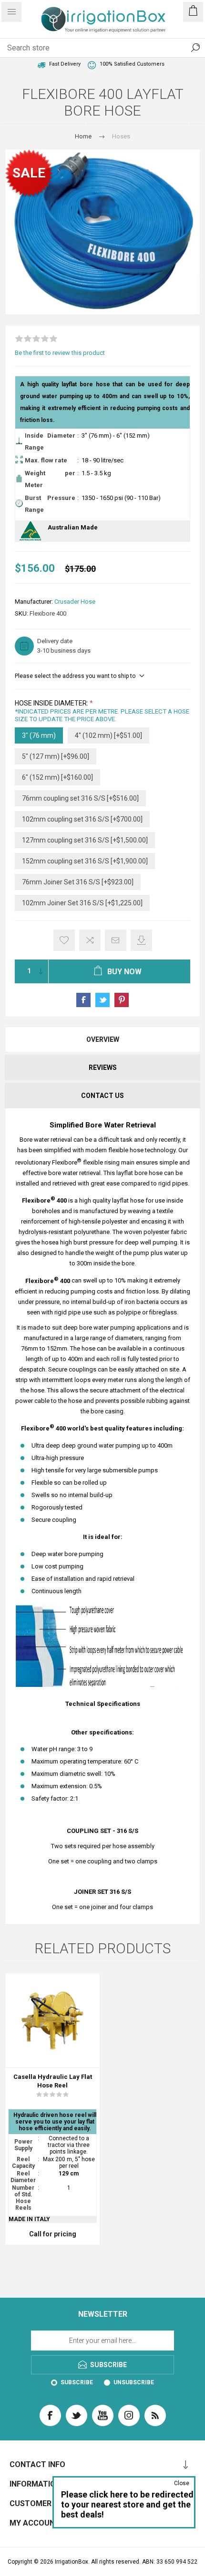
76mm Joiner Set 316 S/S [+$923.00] (78, 882)
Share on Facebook (83, 1000)
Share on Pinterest (122, 1000)
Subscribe (77, 2382)
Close (182, 2483)
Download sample (141, 940)
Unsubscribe (134, 2382)
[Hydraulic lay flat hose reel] (52, 2020)
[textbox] (93, 48)
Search (195, 48)
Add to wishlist (64, 940)
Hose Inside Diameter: (52, 704)
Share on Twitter (102, 1000)
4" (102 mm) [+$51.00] (108, 735)
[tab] (102, 1039)
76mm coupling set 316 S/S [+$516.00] (80, 798)
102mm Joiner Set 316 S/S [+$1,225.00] (82, 903)
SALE (29, 173)
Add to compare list (90, 940)
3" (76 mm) (39, 735)
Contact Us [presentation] (102, 1096)
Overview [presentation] (103, 1039)
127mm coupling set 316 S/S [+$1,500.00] (85, 840)
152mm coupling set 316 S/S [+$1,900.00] (85, 861)
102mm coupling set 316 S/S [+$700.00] (82, 819)
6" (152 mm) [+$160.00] (57, 777)
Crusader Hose (75, 602)
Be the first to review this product (60, 353)
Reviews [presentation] (103, 1068)
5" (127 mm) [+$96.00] (56, 756)
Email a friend (116, 940)
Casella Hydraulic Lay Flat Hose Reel (53, 2081)
